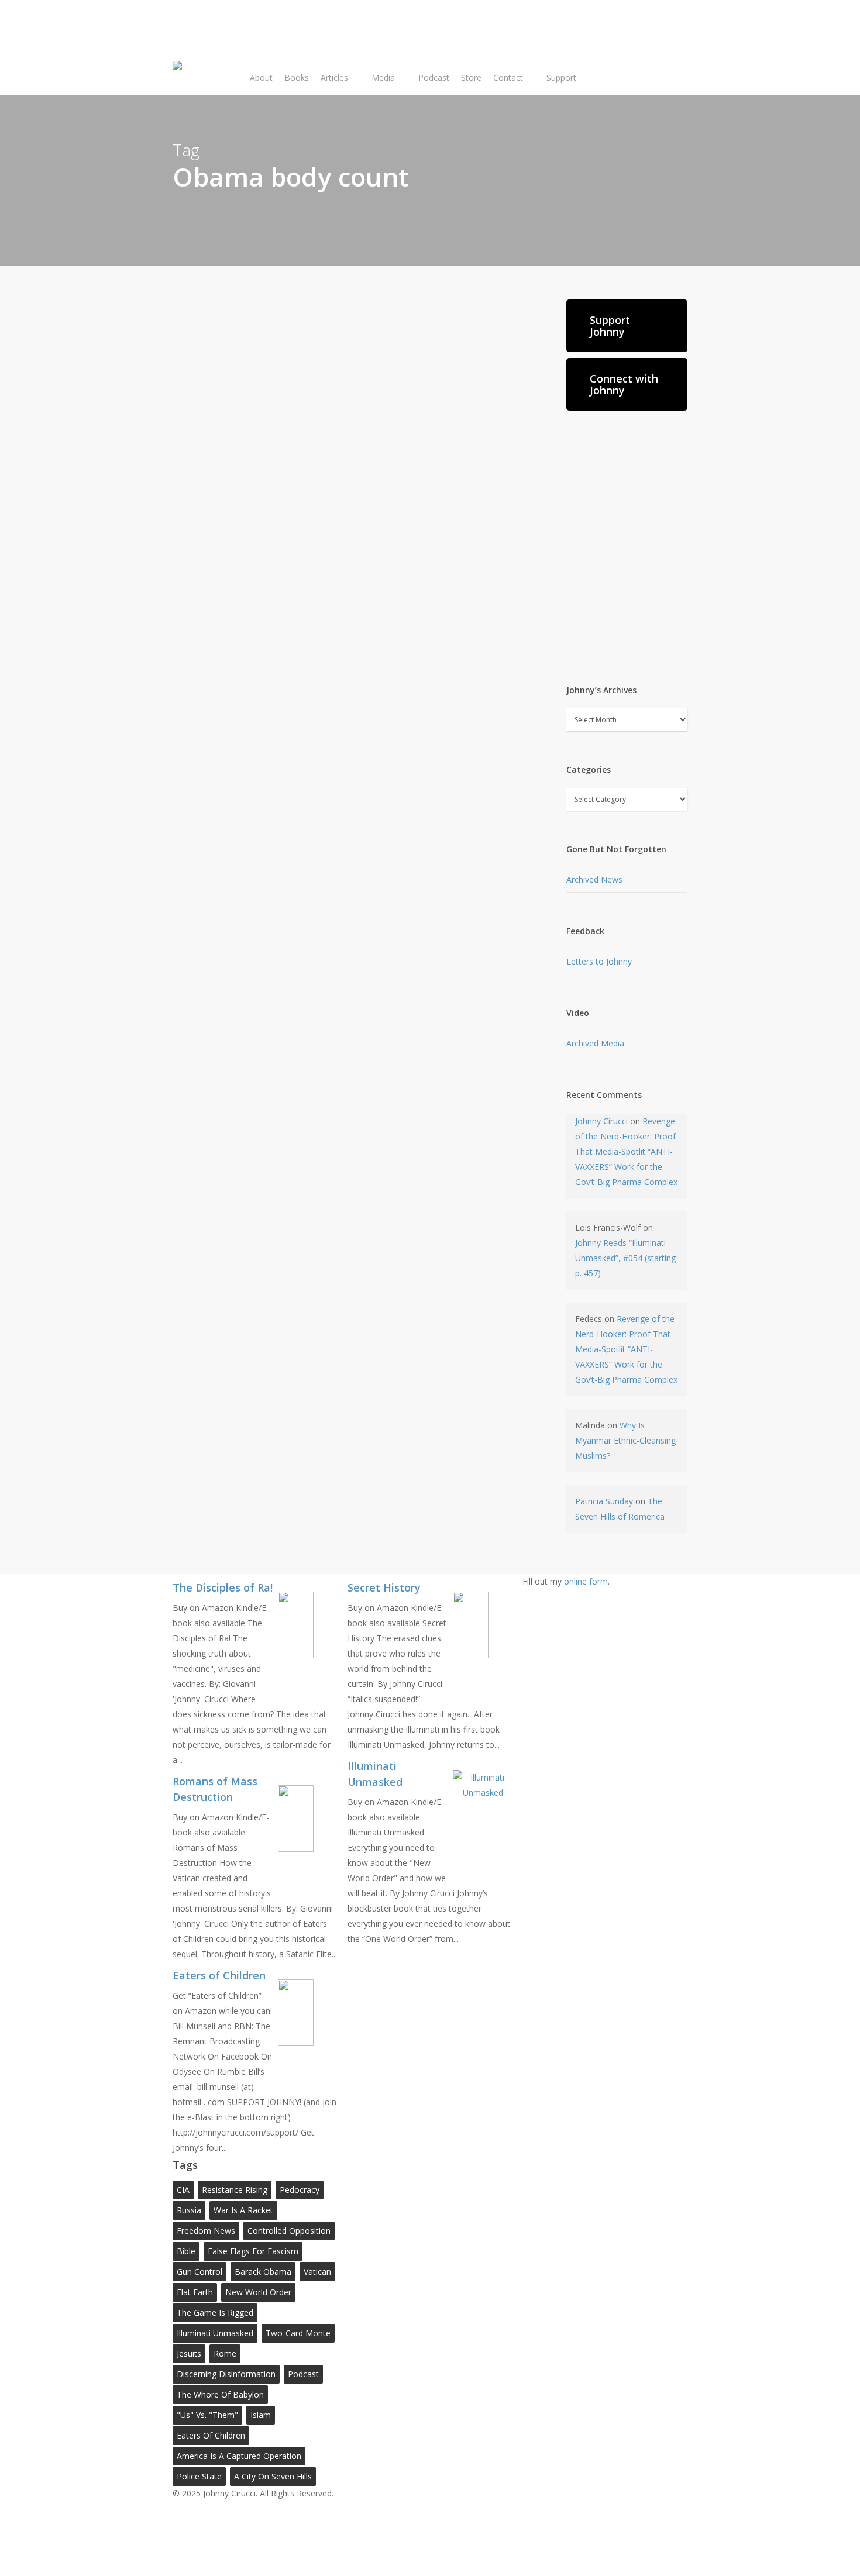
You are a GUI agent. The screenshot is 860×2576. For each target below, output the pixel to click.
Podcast (303, 2374)
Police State (199, 2476)
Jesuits (189, 2353)
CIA (183, 2190)
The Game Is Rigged (215, 2312)
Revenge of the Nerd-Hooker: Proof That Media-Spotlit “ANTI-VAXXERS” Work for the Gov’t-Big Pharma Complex (626, 1151)
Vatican (317, 2272)
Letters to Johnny (599, 961)
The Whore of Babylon (220, 2394)
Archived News (594, 879)
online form (586, 1581)
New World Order (258, 2292)
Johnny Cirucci (220, 357)
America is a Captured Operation (239, 2456)
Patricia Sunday (604, 1501)
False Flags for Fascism (253, 2251)
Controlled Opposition (289, 2231)
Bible (186, 2251)
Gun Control (199, 2272)
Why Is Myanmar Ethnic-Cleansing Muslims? (625, 1440)
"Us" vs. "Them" (207, 2415)
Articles (242, 573)
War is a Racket (243, 2210)
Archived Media (595, 1043)
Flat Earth (195, 2292)
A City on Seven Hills (273, 2476)
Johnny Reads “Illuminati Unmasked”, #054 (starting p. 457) (625, 1258)
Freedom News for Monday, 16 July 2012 (355, 606)
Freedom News (206, 2231)
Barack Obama (263, 2272)
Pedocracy (300, 2190)
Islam (261, 2415)
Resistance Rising (235, 2190)
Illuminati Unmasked (215, 2333)
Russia (189, 2210)
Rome (225, 2353)
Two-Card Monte (298, 2333)
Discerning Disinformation (226, 2374)
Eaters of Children (211, 2435)
